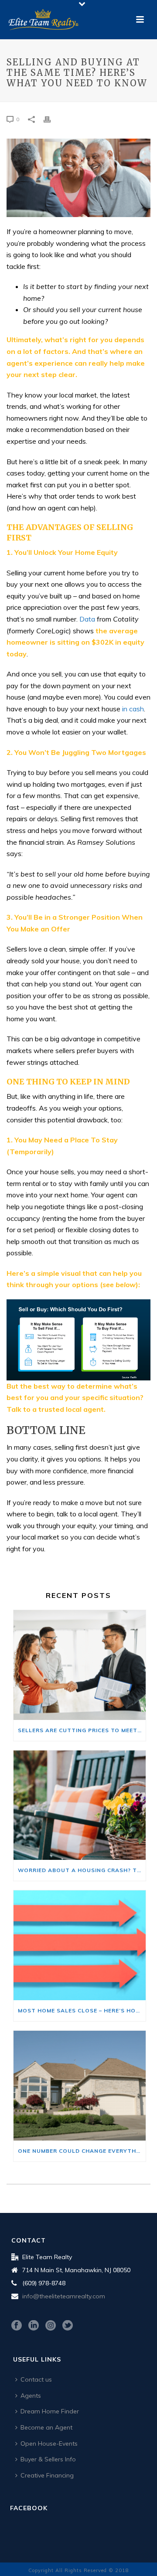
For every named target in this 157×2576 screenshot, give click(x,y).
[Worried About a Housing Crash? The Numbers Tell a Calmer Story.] (80, 1805)
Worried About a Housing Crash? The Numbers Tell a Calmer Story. (82, 1870)
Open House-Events (49, 2443)
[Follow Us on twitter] (68, 2326)
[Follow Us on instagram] (51, 2326)
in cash (133, 709)
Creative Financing (47, 2475)
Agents (31, 2396)
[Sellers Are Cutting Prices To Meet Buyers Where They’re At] (80, 1665)
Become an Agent (46, 2427)
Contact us (36, 2379)
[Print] (51, 119)
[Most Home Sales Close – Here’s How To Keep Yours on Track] (80, 1945)
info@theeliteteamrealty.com (64, 2296)
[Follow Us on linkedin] (34, 2326)
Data (87, 619)
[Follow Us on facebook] (17, 2326)
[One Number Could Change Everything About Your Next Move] (80, 2086)
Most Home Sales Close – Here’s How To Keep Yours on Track (82, 2010)
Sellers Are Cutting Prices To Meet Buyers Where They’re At (82, 1730)
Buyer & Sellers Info (48, 2459)
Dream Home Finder (50, 2411)
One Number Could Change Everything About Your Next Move (82, 2151)
